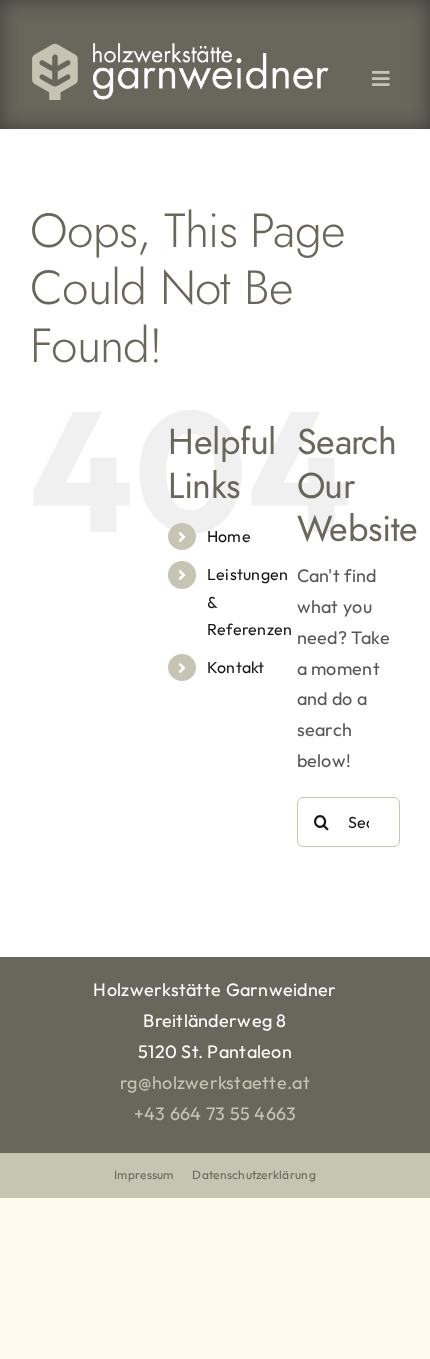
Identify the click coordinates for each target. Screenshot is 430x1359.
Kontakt (236, 667)
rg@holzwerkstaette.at (215, 1082)
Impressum (143, 1174)
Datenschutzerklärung (253, 1174)
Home (229, 536)
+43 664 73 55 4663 (215, 1113)
